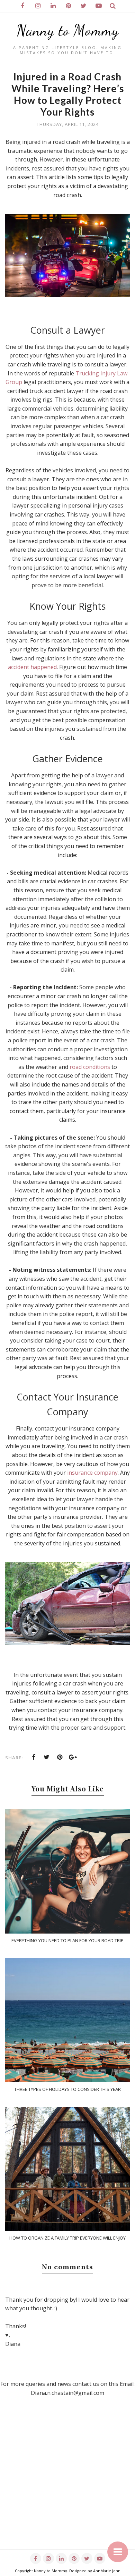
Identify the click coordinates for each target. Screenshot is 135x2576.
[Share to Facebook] (34, 1757)
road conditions (90, 1067)
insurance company (92, 1473)
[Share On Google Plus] (73, 1757)
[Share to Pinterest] (60, 1757)
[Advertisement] (67, 2482)
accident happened (32, 667)
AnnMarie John (107, 2571)
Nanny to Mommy (68, 30)
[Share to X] (47, 1757)
